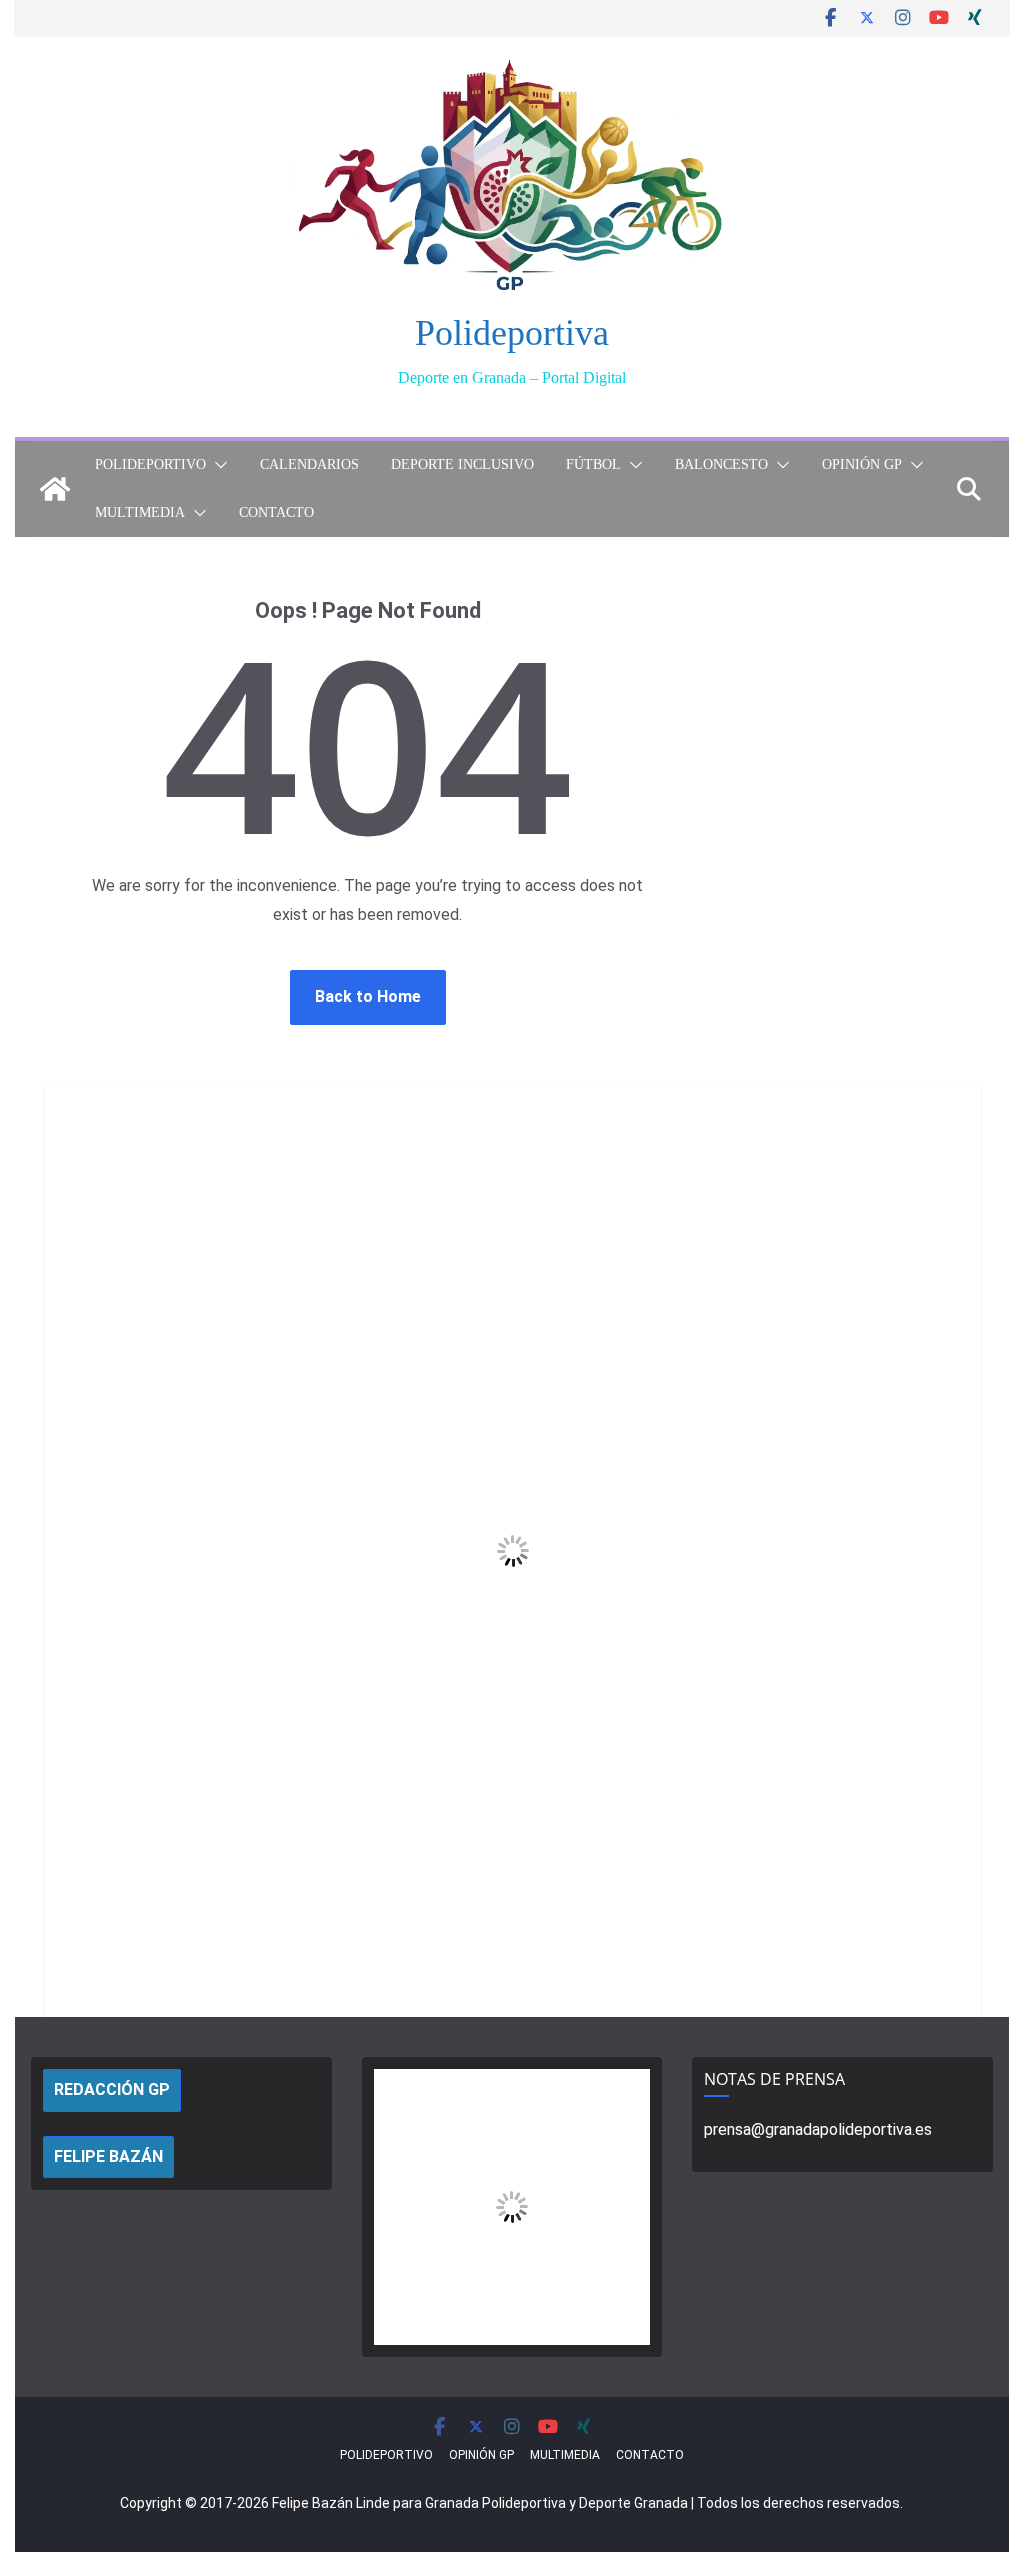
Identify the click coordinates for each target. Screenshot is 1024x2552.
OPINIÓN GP (862, 464)
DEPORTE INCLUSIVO (462, 464)
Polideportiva (512, 333)
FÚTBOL (593, 464)
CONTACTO (276, 512)
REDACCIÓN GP (112, 2089)
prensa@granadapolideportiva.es (818, 2129)
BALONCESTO (721, 464)
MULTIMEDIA (140, 512)
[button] (217, 465)
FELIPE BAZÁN (108, 2156)
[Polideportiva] (55, 489)
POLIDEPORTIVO (150, 464)
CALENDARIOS (309, 464)
